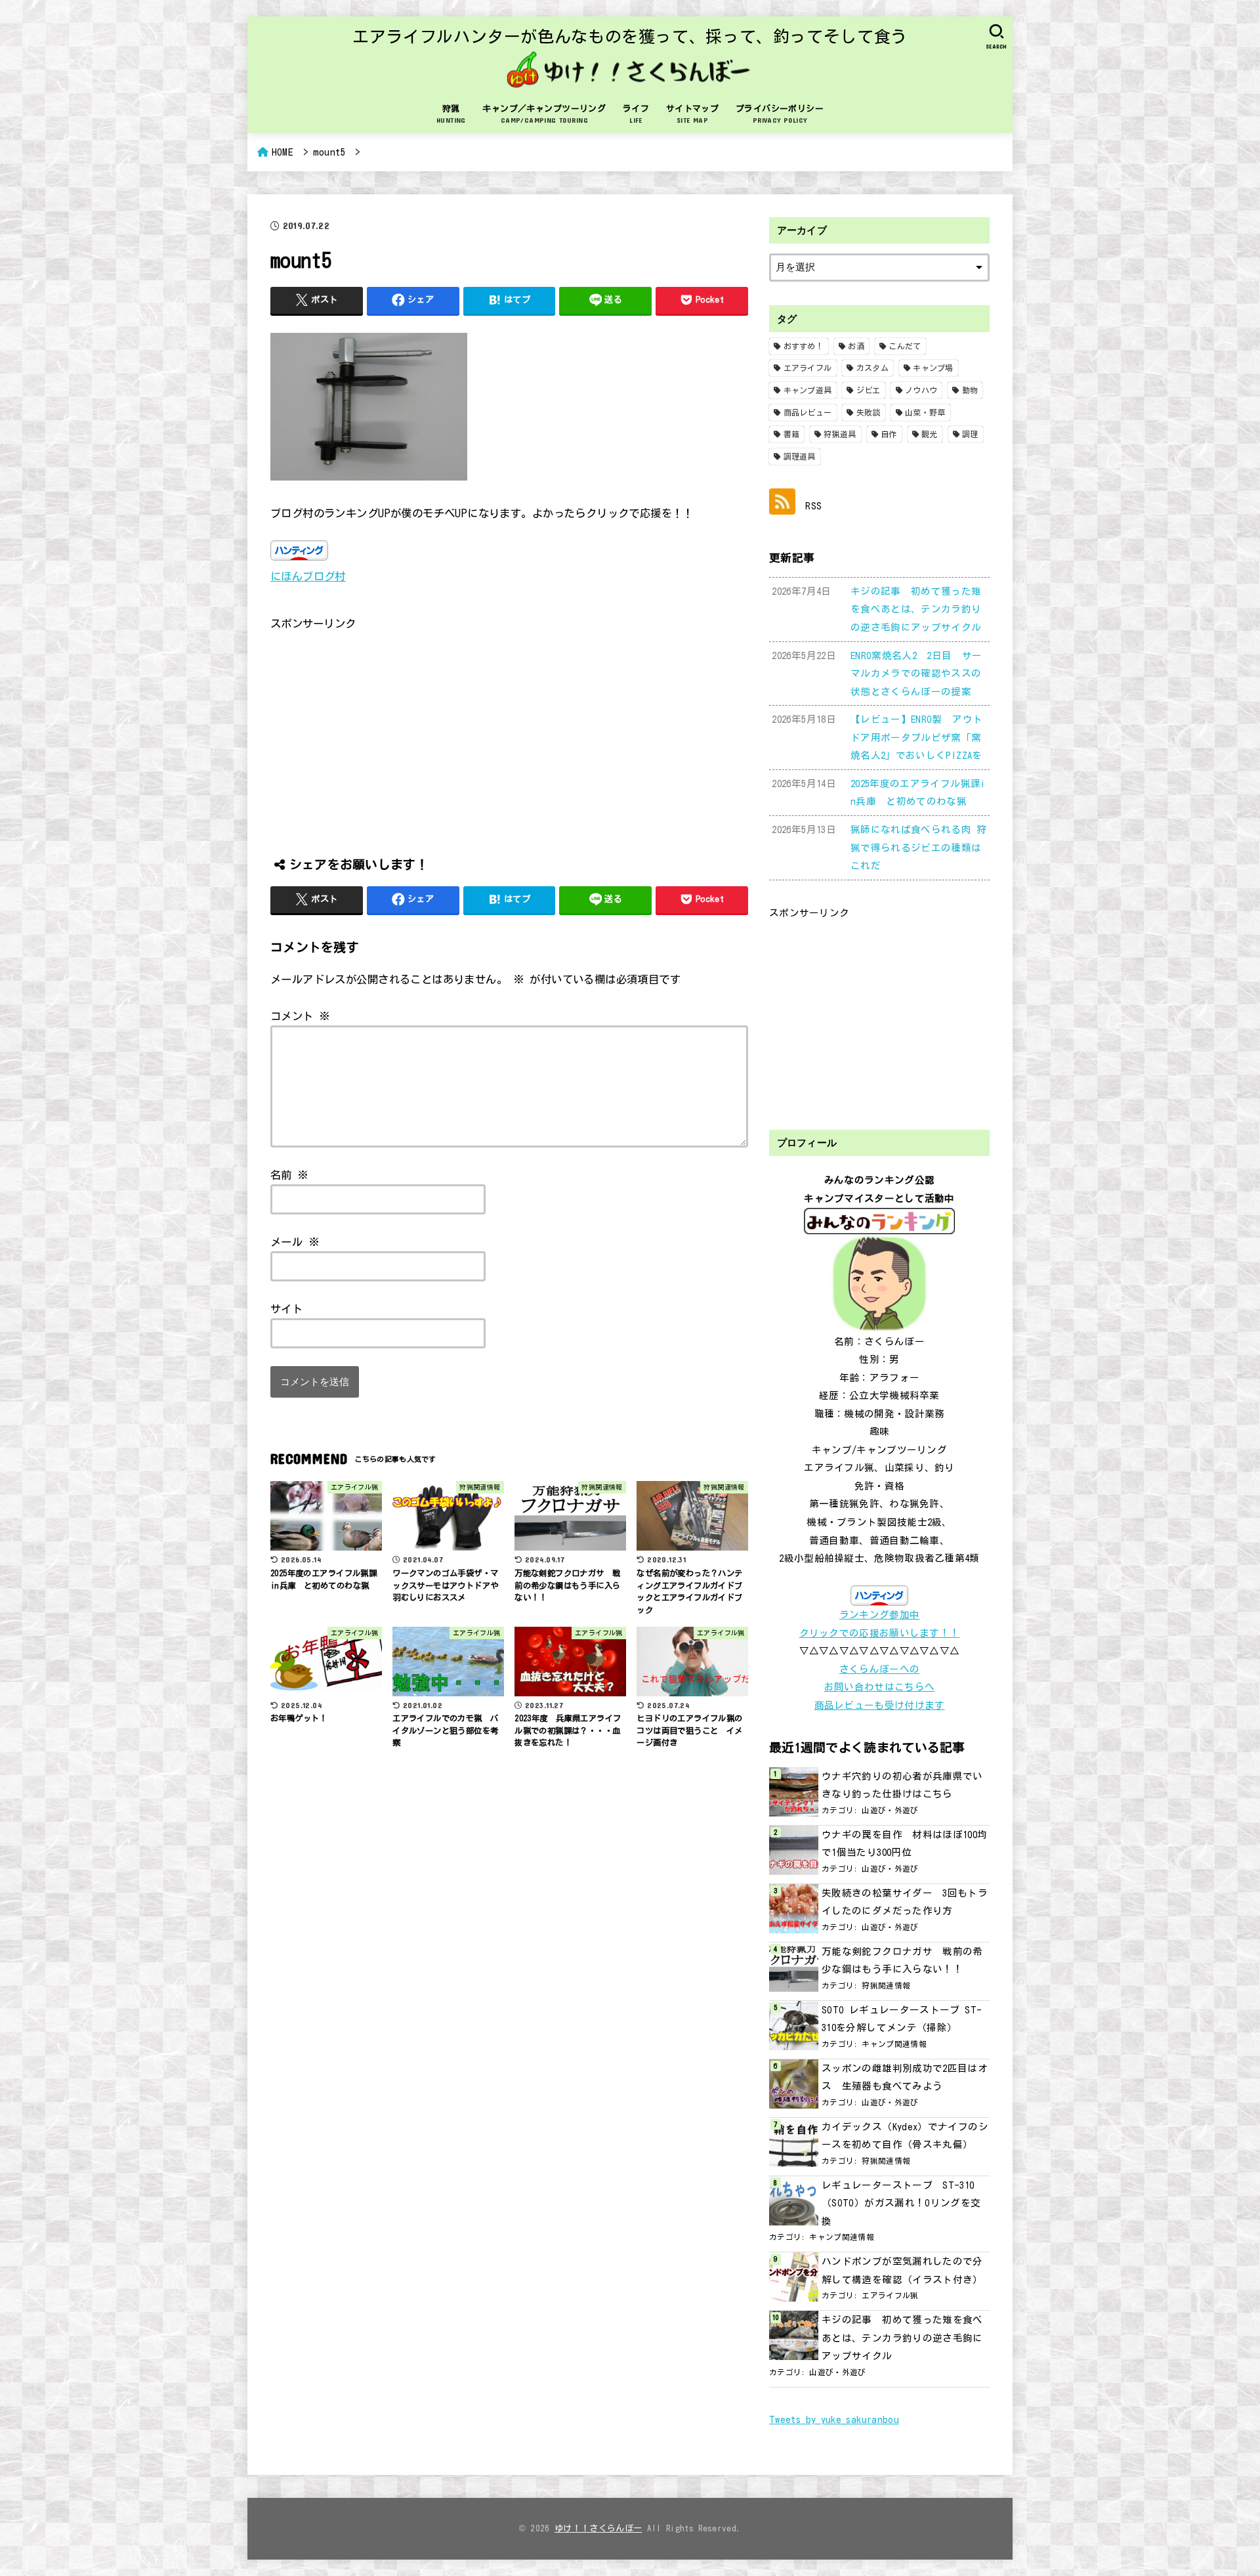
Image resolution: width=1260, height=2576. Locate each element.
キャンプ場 (933, 368)
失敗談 (869, 412)
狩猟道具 (840, 434)
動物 (970, 390)
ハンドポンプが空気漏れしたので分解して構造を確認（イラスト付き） (902, 2270)
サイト (286, 1309)
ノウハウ (921, 390)
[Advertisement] (509, 725)
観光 (930, 434)
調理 (970, 434)
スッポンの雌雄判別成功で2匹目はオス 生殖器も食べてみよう (905, 2077)
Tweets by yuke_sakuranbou (834, 2419)
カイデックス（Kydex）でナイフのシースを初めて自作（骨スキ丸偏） (905, 2136)
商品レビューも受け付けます (880, 1705)
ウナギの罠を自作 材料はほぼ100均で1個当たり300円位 (905, 1844)
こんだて (905, 346)
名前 (290, 1175)
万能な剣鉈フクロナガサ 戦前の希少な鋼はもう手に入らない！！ (902, 1961)
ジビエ (869, 390)
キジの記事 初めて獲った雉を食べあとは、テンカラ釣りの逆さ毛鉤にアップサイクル (902, 2338)
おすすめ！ (804, 346)
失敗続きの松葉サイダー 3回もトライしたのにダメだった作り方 (905, 1902)
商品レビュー (808, 412)
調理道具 (800, 456)
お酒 (856, 346)
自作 (889, 434)
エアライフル (808, 368)
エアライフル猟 (890, 2295)
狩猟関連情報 (886, 1986)
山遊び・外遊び (890, 1810)
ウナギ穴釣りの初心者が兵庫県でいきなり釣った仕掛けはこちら (902, 1785)
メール (295, 1242)
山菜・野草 (925, 412)
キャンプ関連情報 (894, 2044)
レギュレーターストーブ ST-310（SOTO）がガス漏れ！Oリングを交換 (901, 2203)
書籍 (792, 434)
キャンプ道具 (808, 390)
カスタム (872, 368)
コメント (300, 1016)
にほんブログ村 (308, 576)
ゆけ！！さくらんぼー (598, 2528)
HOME (283, 152)
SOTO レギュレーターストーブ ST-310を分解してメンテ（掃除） (902, 2019)
